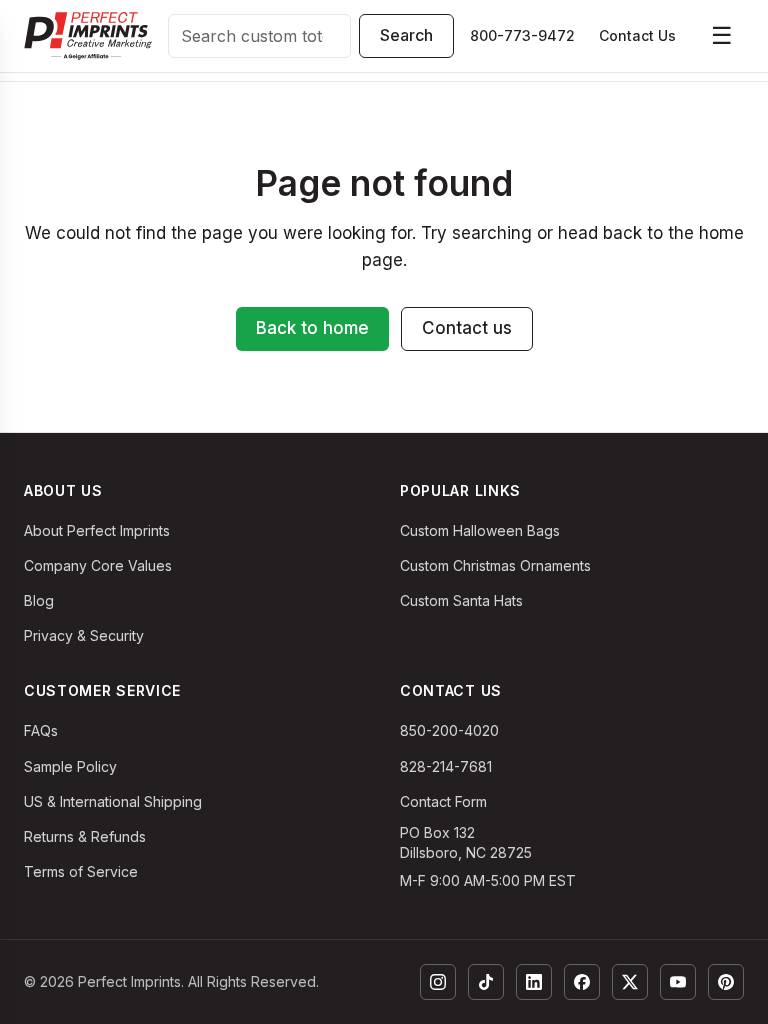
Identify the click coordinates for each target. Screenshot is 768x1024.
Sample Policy (70, 766)
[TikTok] (486, 982)
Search (406, 35)
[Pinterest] (726, 982)
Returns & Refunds (85, 836)
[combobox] (259, 36)
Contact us (467, 328)
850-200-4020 (449, 730)
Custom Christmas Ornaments (495, 565)
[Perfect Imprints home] (88, 36)
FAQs (41, 730)
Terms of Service (81, 871)
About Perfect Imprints (97, 530)
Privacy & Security (84, 635)
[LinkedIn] (534, 982)
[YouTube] (678, 982)
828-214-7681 (446, 766)
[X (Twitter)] (630, 982)
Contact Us (637, 35)
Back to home (312, 328)
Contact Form (443, 801)
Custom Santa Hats (461, 600)
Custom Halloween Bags (480, 530)
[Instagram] (438, 982)
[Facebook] (582, 982)
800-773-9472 (522, 35)
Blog (39, 600)
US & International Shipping (113, 801)
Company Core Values (98, 565)
